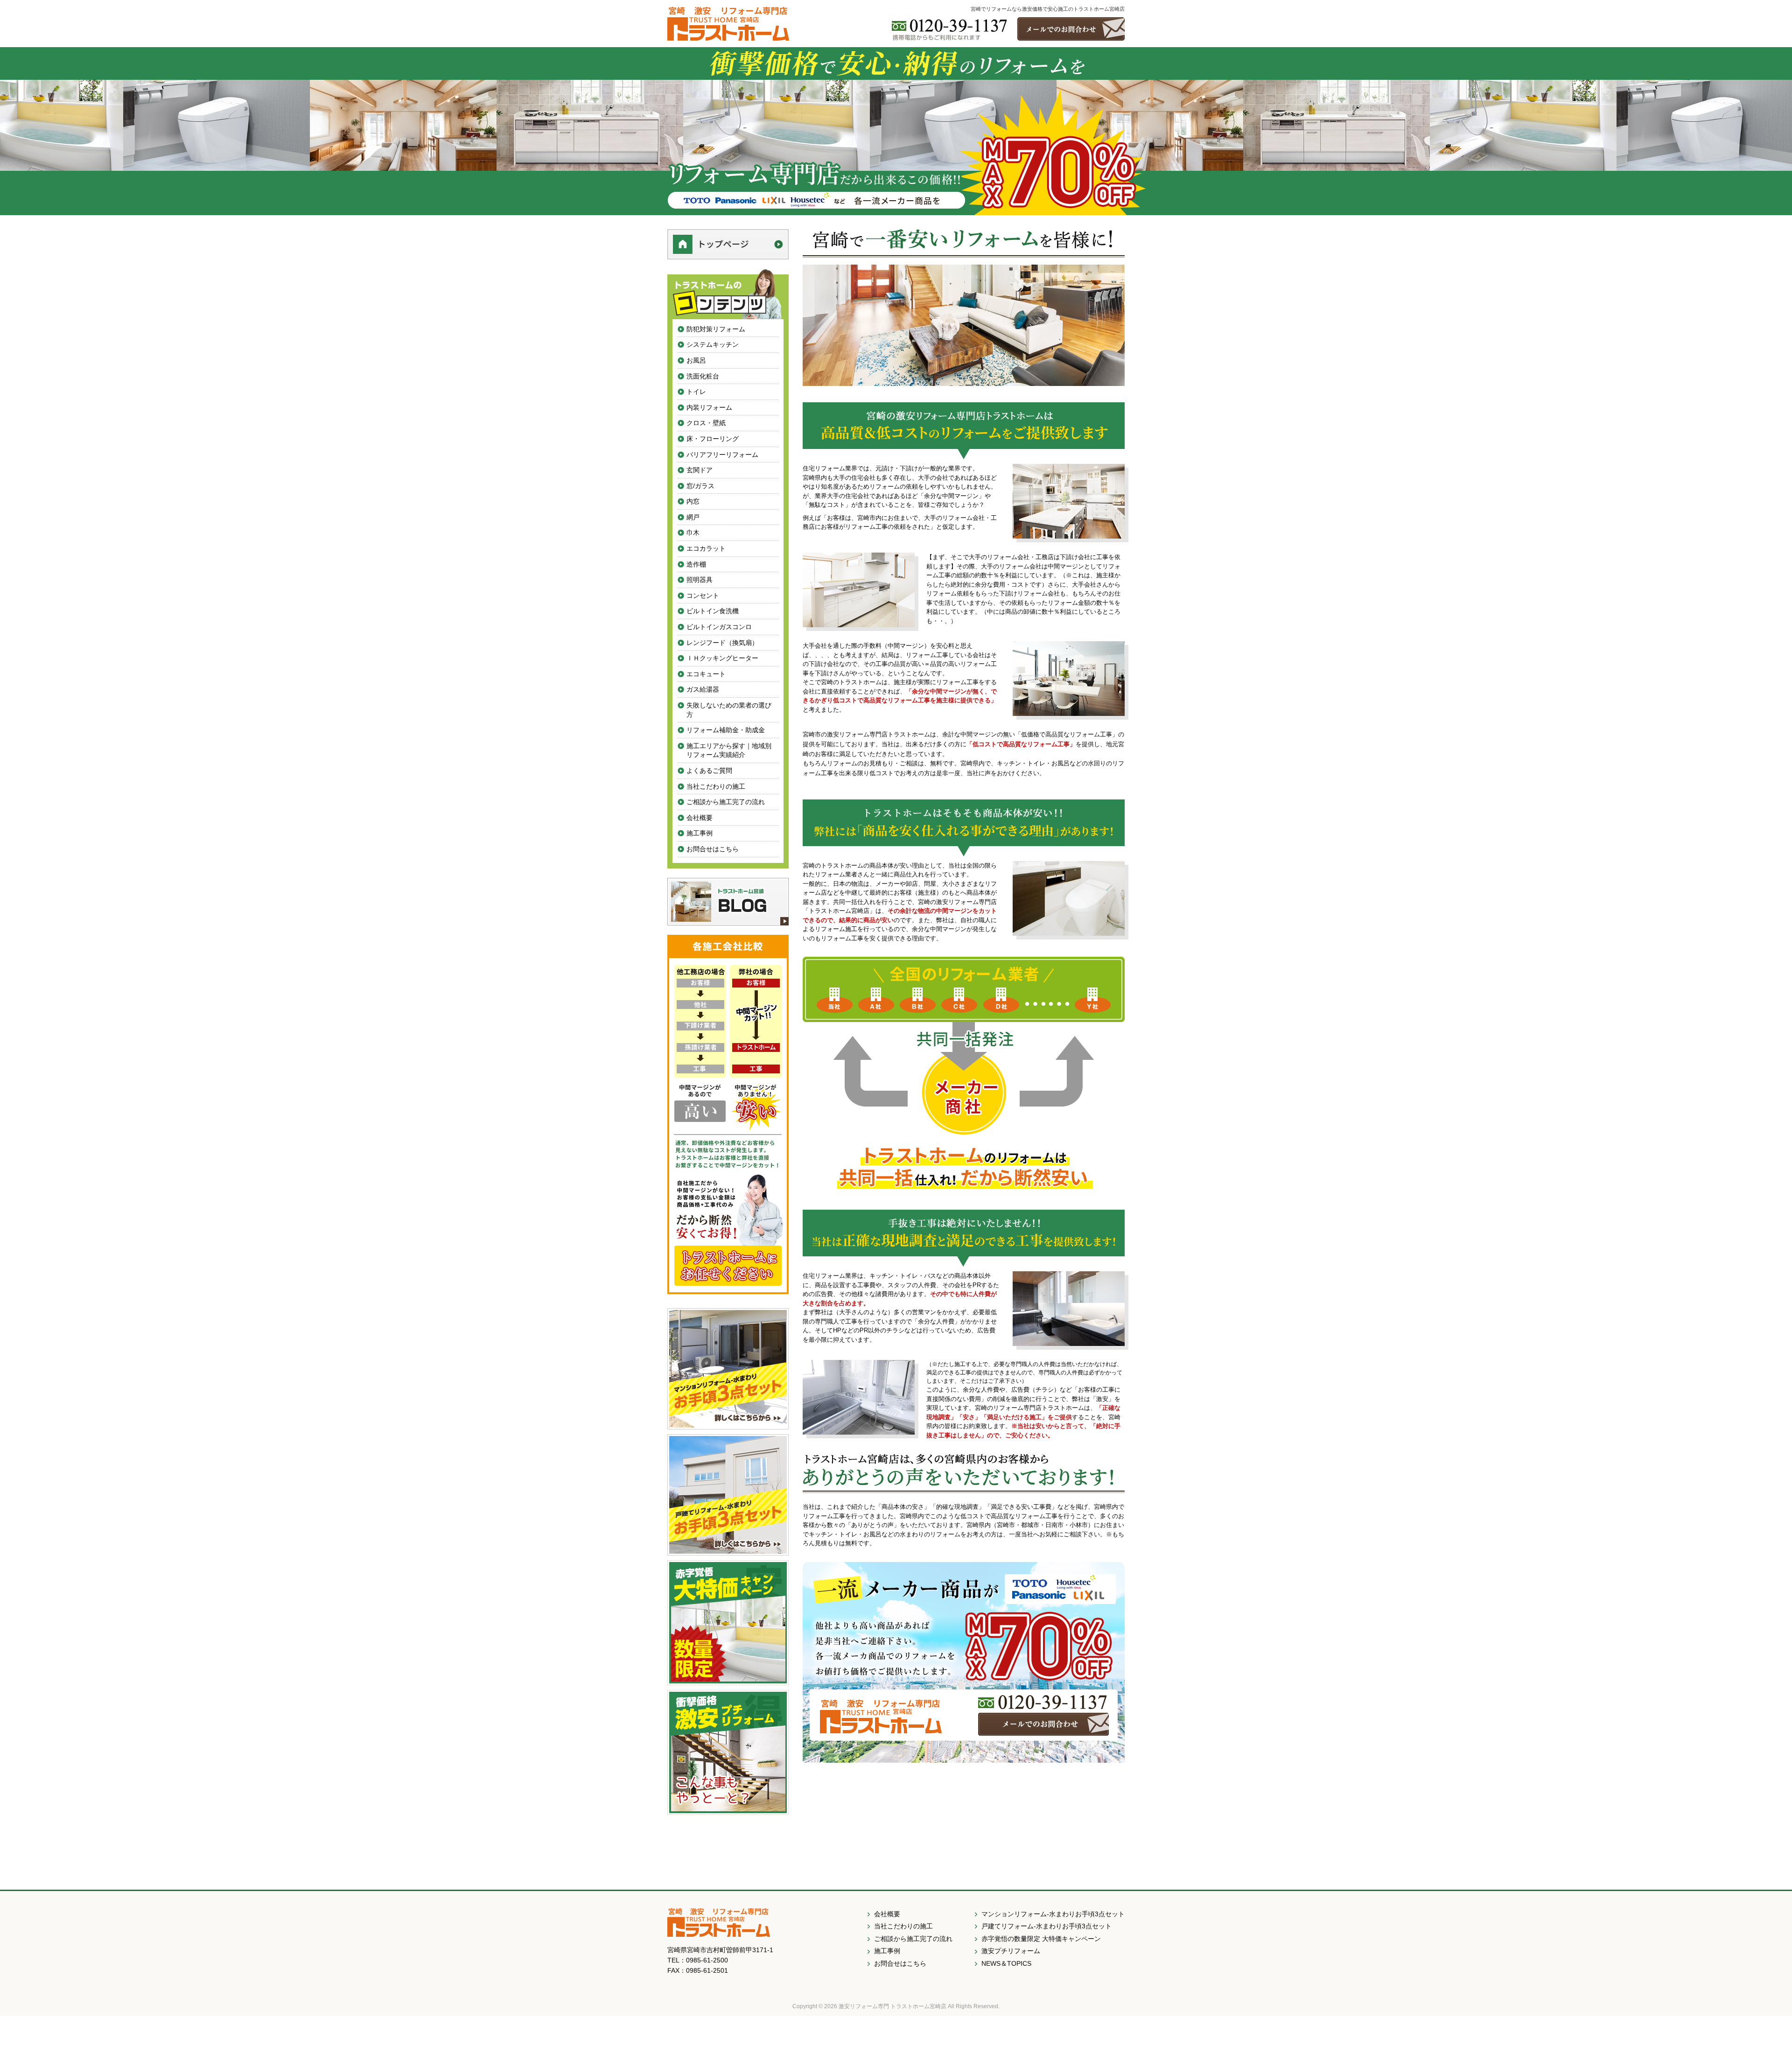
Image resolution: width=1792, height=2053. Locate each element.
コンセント (703, 596)
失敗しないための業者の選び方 (729, 710)
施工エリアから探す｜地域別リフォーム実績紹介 (729, 750)
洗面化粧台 (703, 376)
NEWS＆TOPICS (1006, 1963)
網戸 (693, 517)
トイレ (696, 392)
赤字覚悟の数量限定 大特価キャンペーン (1041, 1939)
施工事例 (700, 833)
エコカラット (706, 548)
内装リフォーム (709, 407)
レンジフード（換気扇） (722, 643)
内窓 (693, 501)
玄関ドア (700, 470)
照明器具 (700, 580)
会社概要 (700, 818)
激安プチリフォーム (1011, 1951)
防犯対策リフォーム (716, 329)
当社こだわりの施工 (716, 786)
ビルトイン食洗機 (713, 611)
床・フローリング (713, 439)
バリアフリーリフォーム (722, 455)
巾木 (693, 533)
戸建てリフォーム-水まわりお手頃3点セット (1046, 1926)
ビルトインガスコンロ (719, 627)
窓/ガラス (700, 486)
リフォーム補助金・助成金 (726, 730)
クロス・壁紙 (706, 423)
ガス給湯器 (703, 689)
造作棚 (696, 564)
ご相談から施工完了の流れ (726, 802)
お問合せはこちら (713, 849)
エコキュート (706, 674)
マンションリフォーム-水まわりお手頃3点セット (1053, 1914)
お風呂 (696, 360)
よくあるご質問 (709, 771)
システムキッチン (713, 344)
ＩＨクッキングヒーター (722, 658)
